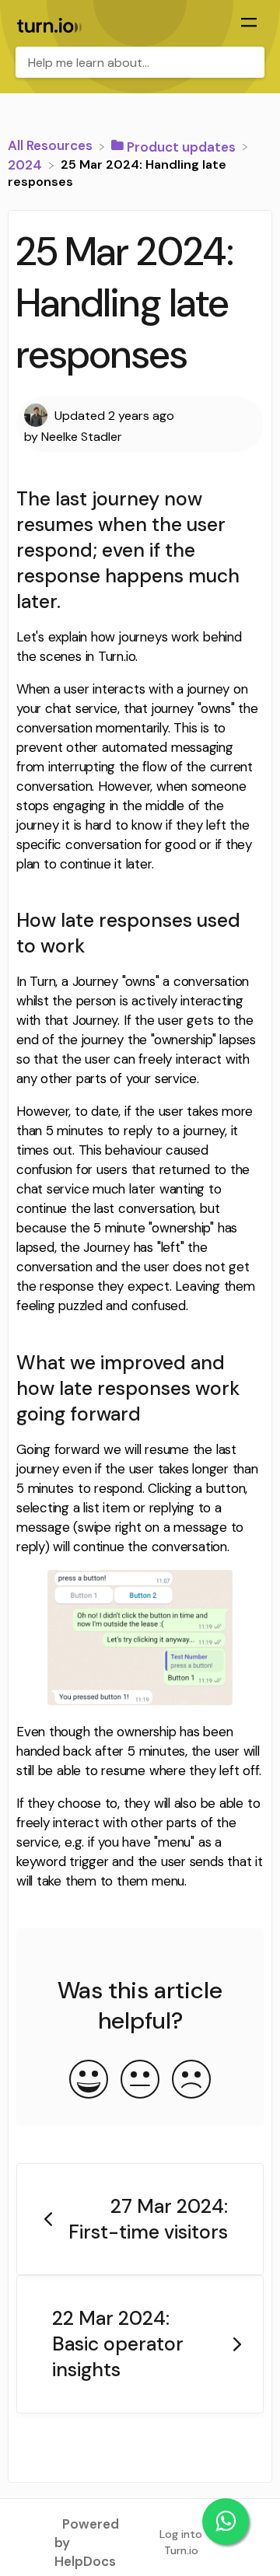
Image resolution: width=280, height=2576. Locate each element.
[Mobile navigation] (249, 24)
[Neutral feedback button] (140, 2081)
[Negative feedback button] (191, 2081)
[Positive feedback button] (89, 2081)
